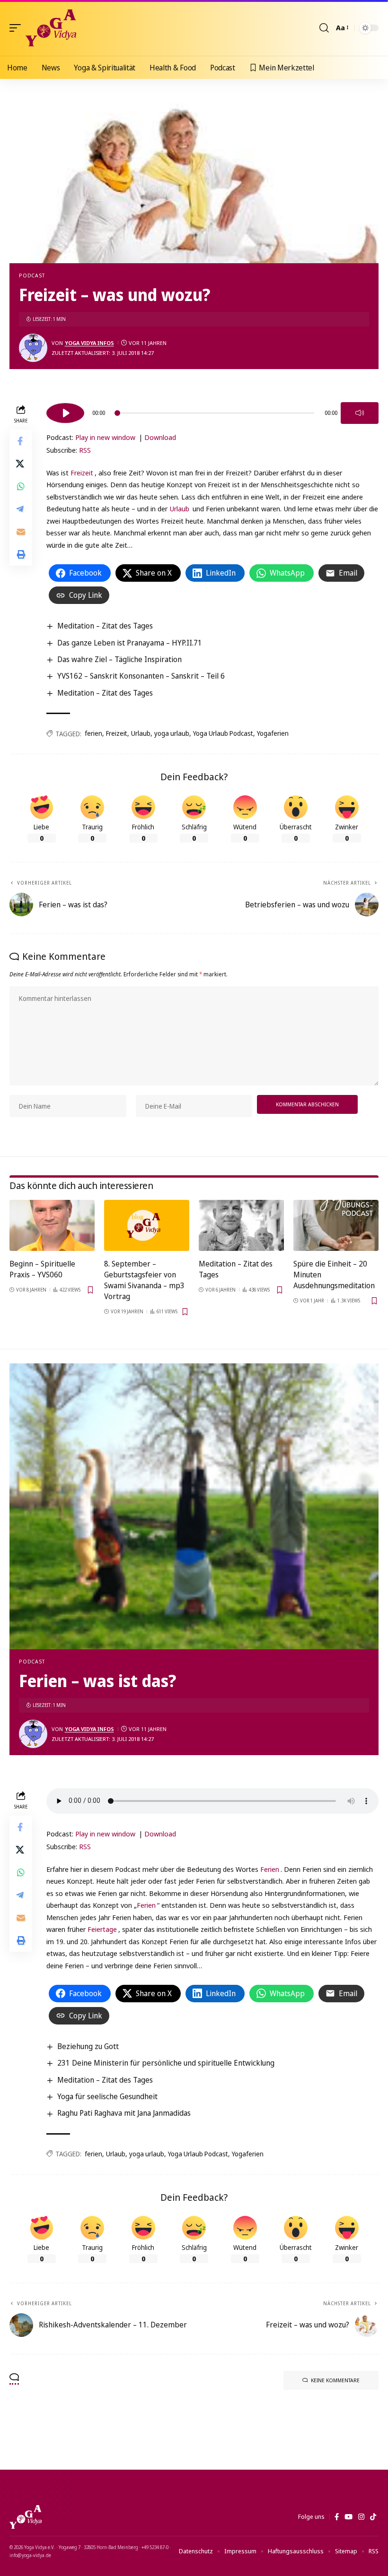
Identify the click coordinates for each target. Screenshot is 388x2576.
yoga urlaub (172, 733)
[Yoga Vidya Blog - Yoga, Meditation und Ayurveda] (51, 28)
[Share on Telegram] (21, 509)
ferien (93, 733)
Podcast (32, 275)
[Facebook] (337, 2517)
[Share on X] (21, 464)
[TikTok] (373, 2517)
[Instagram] (361, 2517)
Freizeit (82, 473)
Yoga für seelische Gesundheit (107, 2096)
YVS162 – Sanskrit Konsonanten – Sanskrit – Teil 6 (141, 676)
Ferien (270, 1869)
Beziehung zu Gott (88, 2046)
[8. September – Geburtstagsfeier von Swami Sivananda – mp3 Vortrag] (147, 1225)
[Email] (21, 532)
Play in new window (105, 437)
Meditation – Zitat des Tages (105, 626)
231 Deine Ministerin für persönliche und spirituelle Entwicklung (166, 2063)
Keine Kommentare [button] (335, 2380)
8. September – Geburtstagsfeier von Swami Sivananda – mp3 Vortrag (144, 1280)
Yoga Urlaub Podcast (223, 733)
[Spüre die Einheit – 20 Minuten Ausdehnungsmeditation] (336, 1225)
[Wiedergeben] (65, 413)
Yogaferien (273, 733)
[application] (212, 412)
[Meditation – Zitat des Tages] (241, 1225)
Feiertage (102, 1929)
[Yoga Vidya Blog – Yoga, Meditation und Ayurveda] (26, 2517)
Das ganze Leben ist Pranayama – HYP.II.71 (130, 643)
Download (160, 437)
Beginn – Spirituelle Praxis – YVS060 (42, 1269)
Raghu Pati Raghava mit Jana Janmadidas (124, 2113)
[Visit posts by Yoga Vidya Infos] (33, 348)
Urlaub (179, 508)
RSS (85, 450)
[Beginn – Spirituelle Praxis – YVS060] (52, 1225)
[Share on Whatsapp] (21, 486)
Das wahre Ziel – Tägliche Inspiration (119, 659)
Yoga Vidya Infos (89, 343)
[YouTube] (348, 2517)
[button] (18, 28)
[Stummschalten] (360, 413)
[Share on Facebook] (21, 441)
